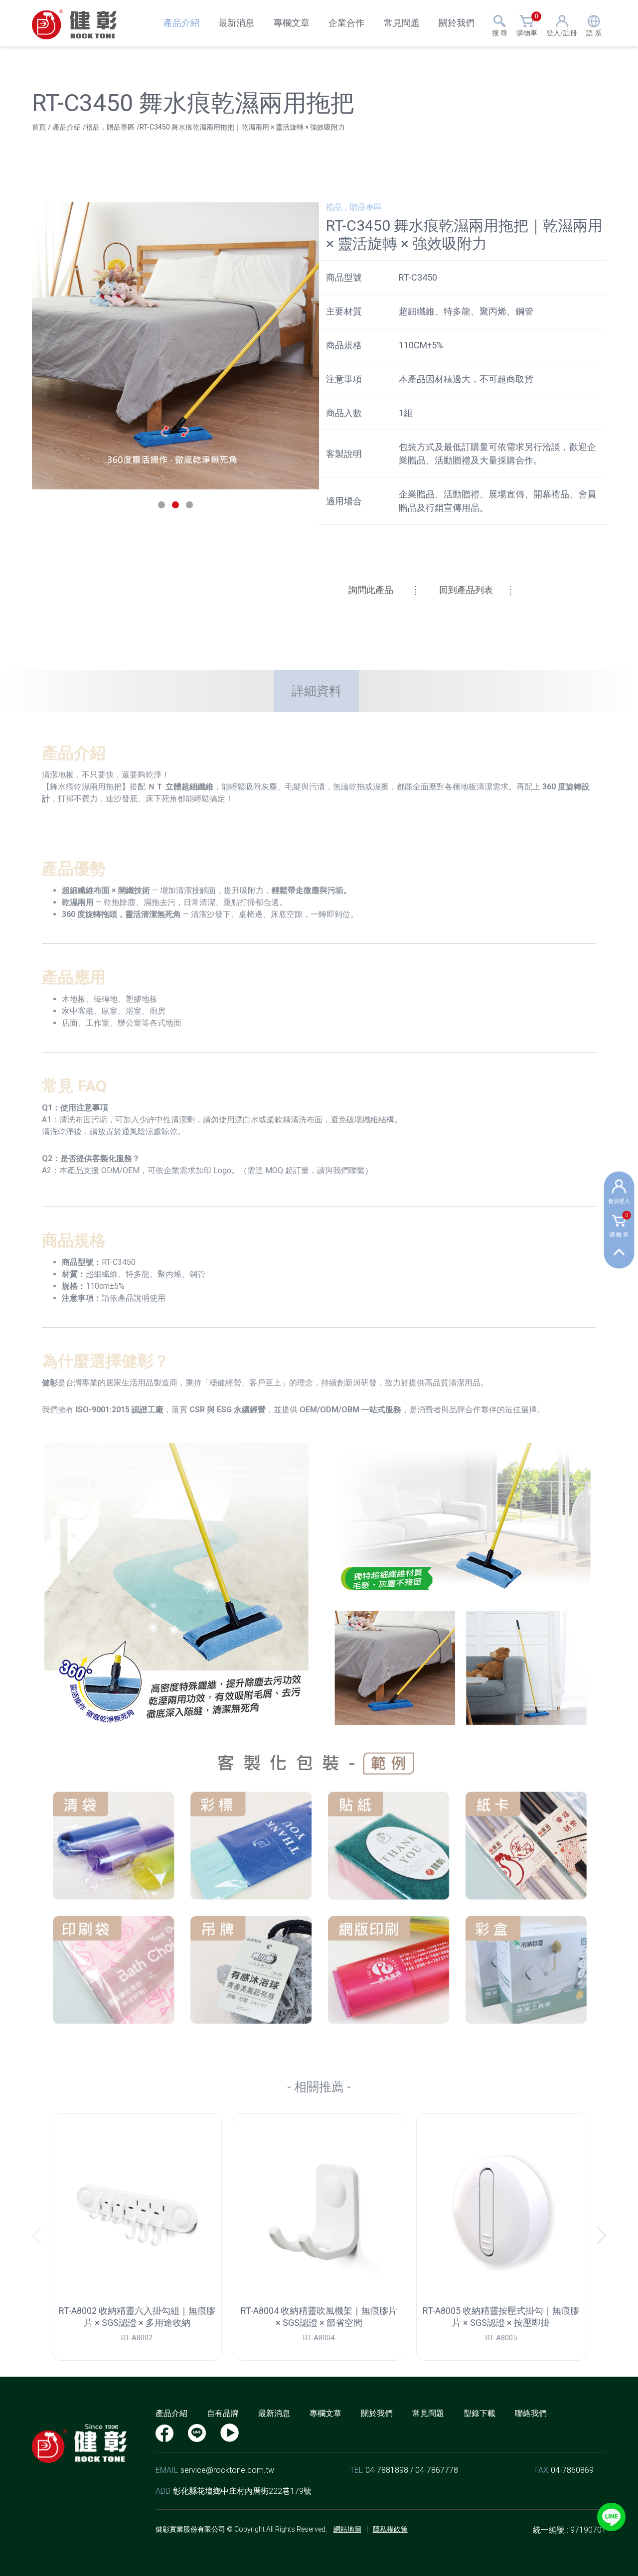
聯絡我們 (531, 2413)
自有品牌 (223, 2413)
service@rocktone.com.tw (227, 2470)
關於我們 (457, 23)
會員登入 (619, 1201)
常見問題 (402, 23)
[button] (161, 505)
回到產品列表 (466, 590)
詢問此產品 (371, 590)
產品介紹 (181, 23)
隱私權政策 (390, 2529)
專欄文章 (292, 23)
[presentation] (41, 2235)
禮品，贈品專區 (110, 127)
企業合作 (346, 23)
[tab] (317, 691)
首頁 (39, 127)
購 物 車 (619, 1226)
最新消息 (236, 23)
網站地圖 (347, 2529)
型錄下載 (479, 2413)
